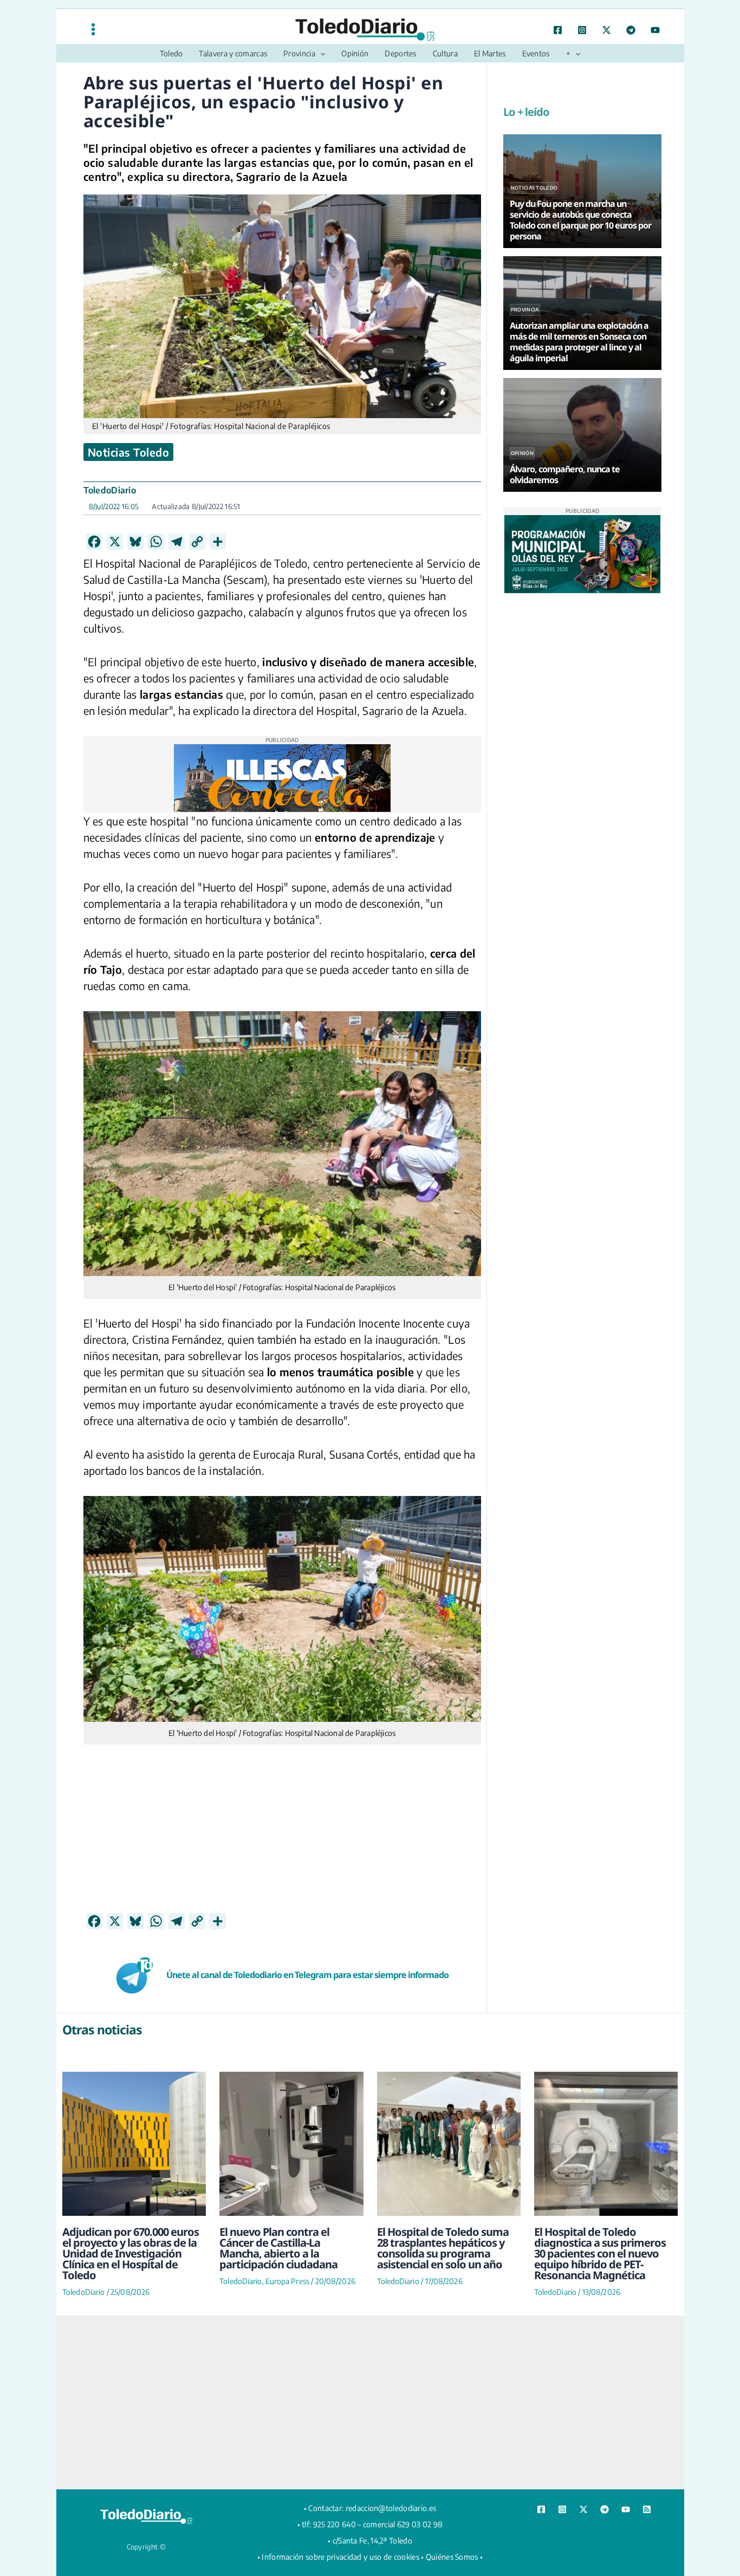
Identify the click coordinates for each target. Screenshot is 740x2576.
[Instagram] (582, 30)
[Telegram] (631, 30)
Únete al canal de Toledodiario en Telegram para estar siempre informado (307, 1975)
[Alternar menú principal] (93, 29)
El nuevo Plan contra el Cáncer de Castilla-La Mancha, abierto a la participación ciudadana (278, 2248)
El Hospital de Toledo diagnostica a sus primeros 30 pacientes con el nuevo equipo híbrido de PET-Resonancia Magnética (600, 2253)
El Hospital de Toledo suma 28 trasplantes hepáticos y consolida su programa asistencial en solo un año (443, 2248)
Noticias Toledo (129, 452)
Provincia (525, 310)
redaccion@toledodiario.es (391, 2508)
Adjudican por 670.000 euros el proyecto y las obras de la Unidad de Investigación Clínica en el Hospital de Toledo (131, 2253)
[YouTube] (655, 30)
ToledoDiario (110, 490)
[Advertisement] (282, 1837)
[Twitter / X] (606, 30)
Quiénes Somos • (455, 2557)
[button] (320, 54)
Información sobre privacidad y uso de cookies (340, 2557)
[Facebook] (558, 30)
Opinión (522, 453)
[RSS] (647, 2509)
